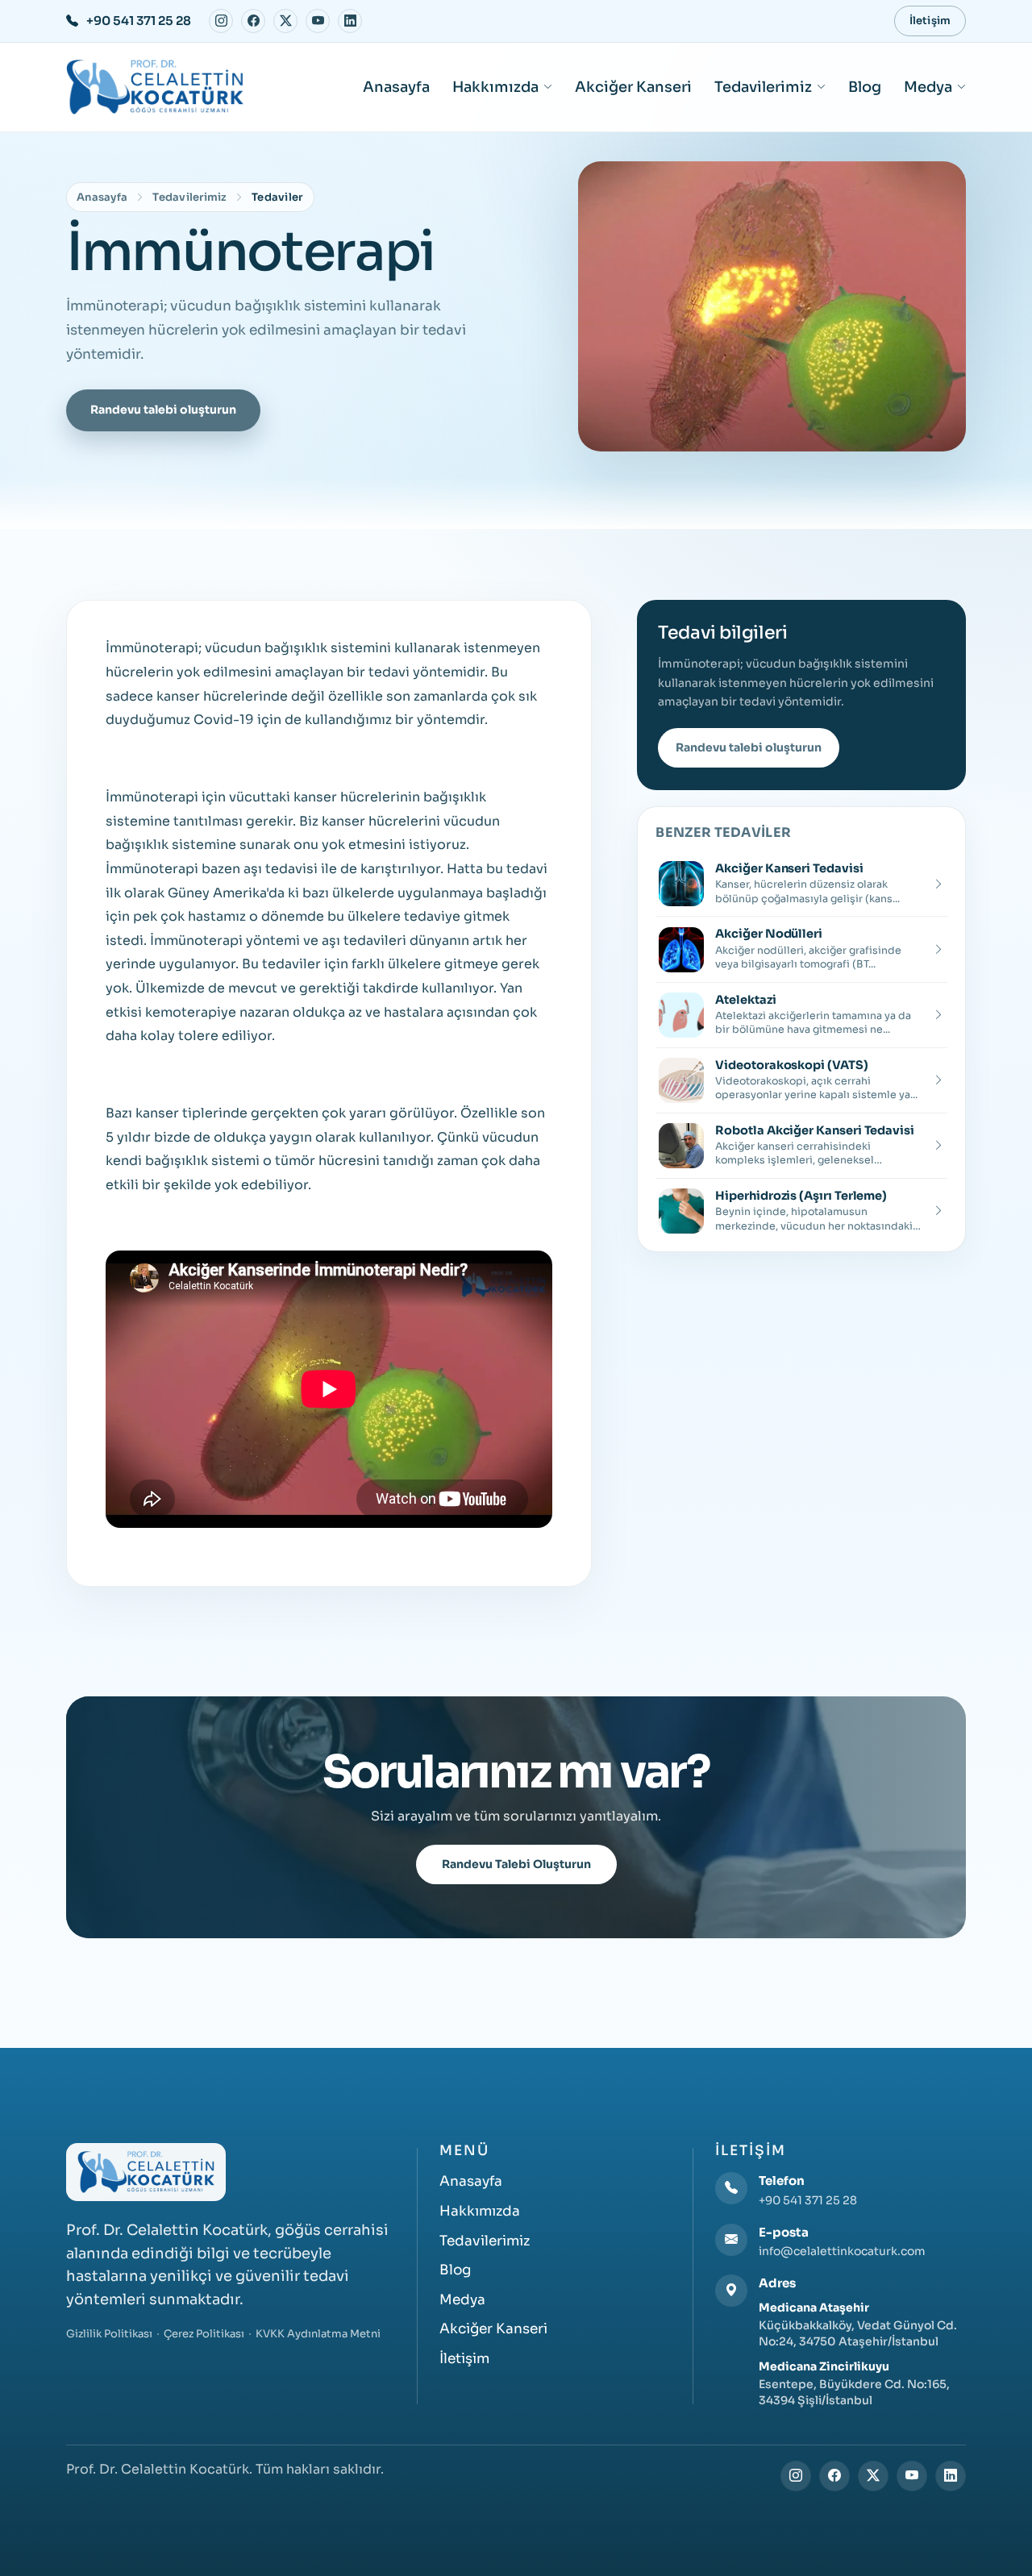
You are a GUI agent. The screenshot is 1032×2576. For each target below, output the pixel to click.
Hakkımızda (495, 87)
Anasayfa (396, 87)
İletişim (930, 21)
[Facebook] (253, 21)
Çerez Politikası (204, 2334)
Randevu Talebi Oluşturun (516, 1864)
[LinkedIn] (350, 21)
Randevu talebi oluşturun (163, 410)
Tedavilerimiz (763, 87)
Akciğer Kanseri (633, 87)
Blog (865, 87)
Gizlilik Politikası (109, 2334)
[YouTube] (318, 21)
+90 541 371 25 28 (808, 2200)
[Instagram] (221, 21)
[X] (285, 21)
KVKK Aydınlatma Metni (318, 2334)
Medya (928, 87)
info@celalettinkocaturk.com (842, 2251)
